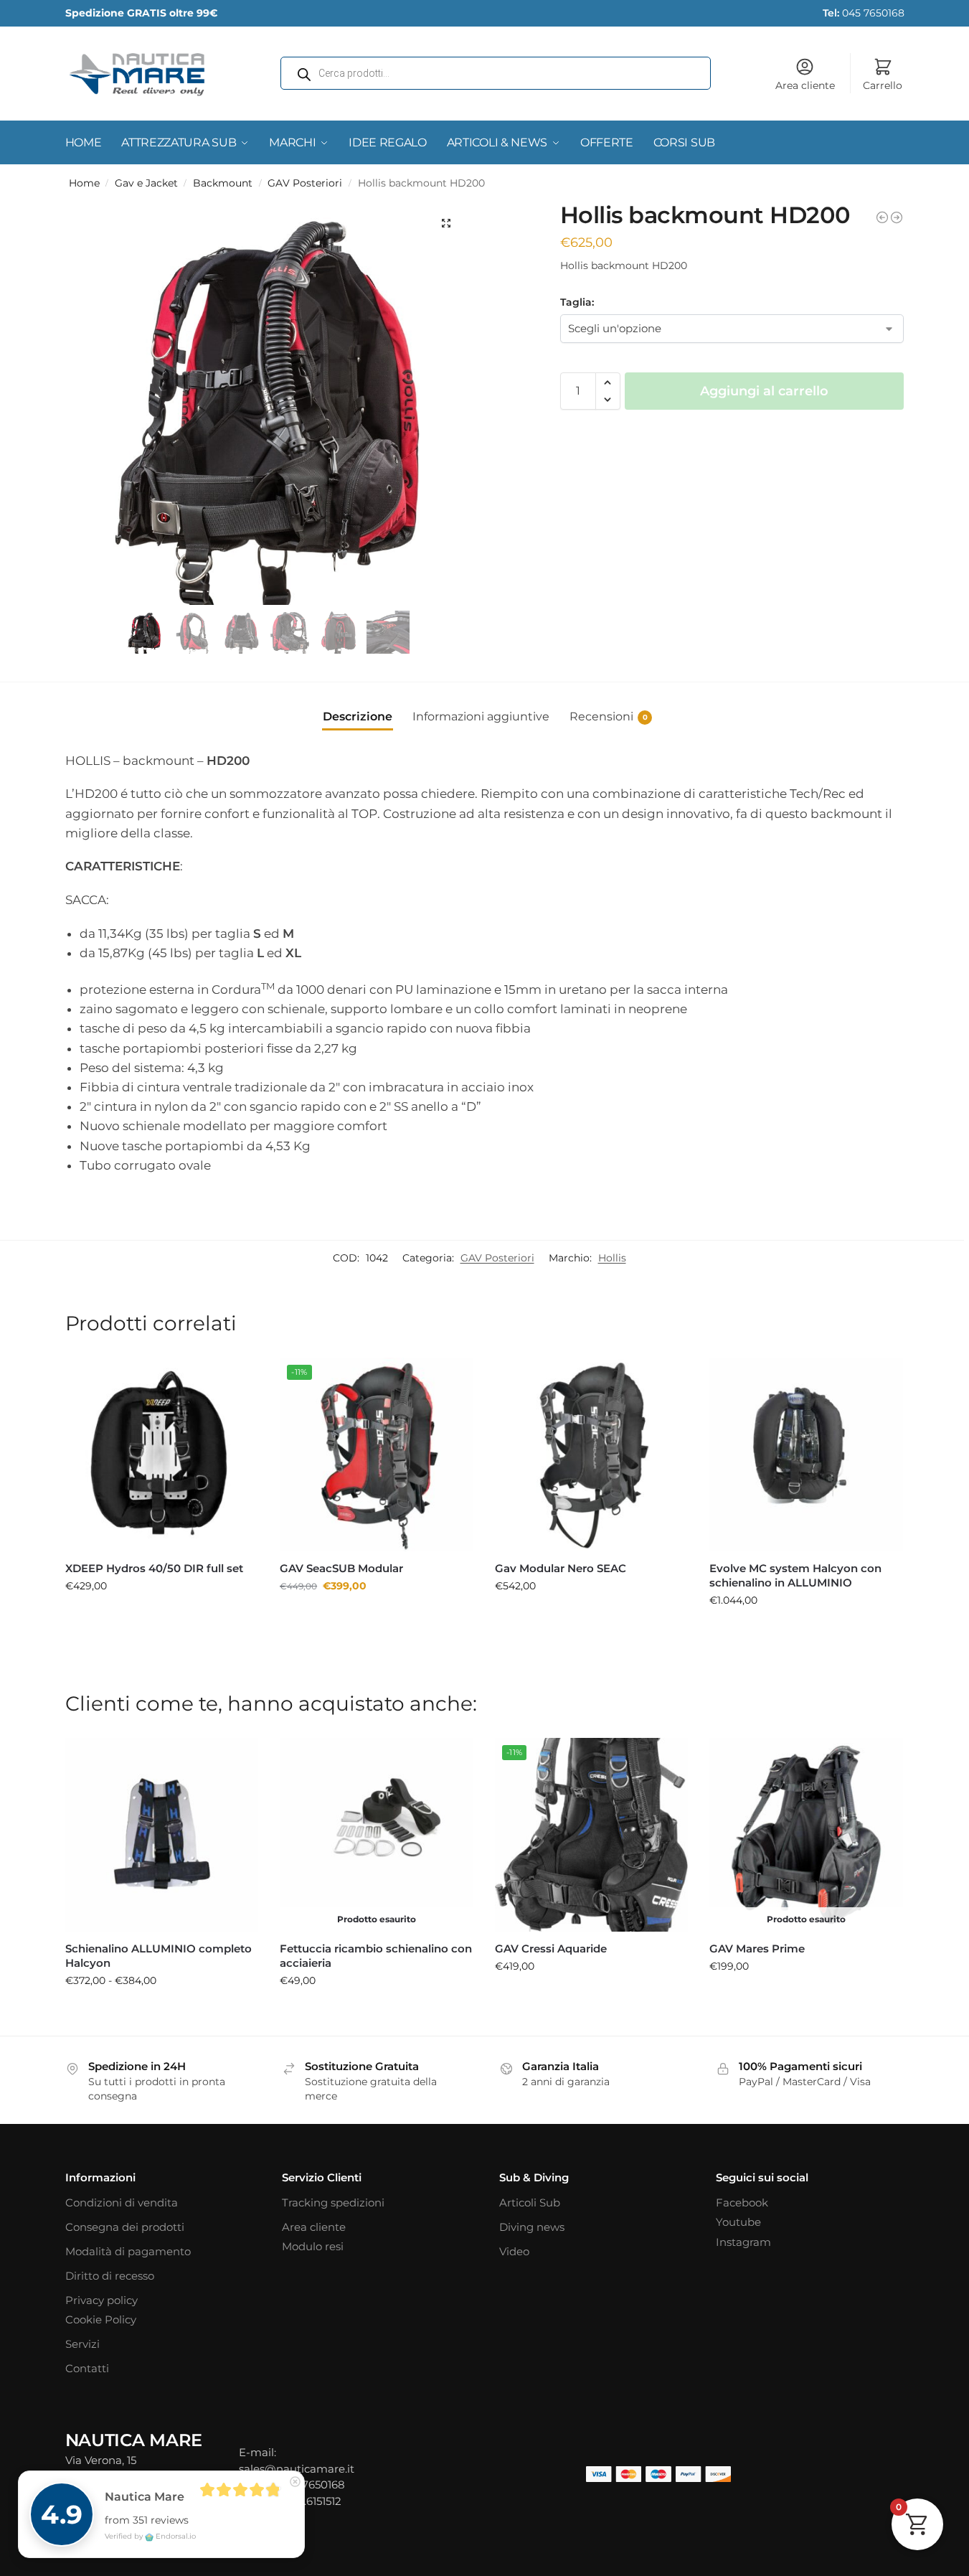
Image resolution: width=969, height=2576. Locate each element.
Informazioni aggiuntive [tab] (481, 716)
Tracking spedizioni (333, 2203)
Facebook (742, 2203)
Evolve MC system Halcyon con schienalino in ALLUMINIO (795, 1575)
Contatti (87, 2368)
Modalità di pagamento (128, 2251)
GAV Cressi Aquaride (551, 1949)
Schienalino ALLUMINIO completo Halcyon (159, 1956)
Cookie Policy (101, 2319)
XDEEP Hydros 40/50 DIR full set (154, 1568)
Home (84, 183)
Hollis (612, 1258)
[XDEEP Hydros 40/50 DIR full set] (882, 217)
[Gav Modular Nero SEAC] (592, 1454)
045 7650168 (864, 13)
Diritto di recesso (110, 2276)
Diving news (532, 2227)
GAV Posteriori (305, 183)
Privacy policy (101, 2300)
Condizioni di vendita (122, 2203)
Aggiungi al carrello (764, 391)
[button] (446, 223)
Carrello (883, 85)
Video (514, 2251)
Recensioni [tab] (609, 716)
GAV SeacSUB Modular (341, 1568)
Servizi (82, 2344)
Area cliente (805, 85)
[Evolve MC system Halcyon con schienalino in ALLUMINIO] (897, 217)
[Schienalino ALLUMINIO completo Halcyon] (162, 1835)
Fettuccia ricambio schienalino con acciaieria (376, 1956)
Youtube (738, 2222)
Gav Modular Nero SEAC (561, 1568)
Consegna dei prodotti (125, 2227)
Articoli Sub (530, 2203)
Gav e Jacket (146, 183)
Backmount (223, 183)
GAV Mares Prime (757, 1949)
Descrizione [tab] (358, 716)
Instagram (743, 2242)
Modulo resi (313, 2246)
